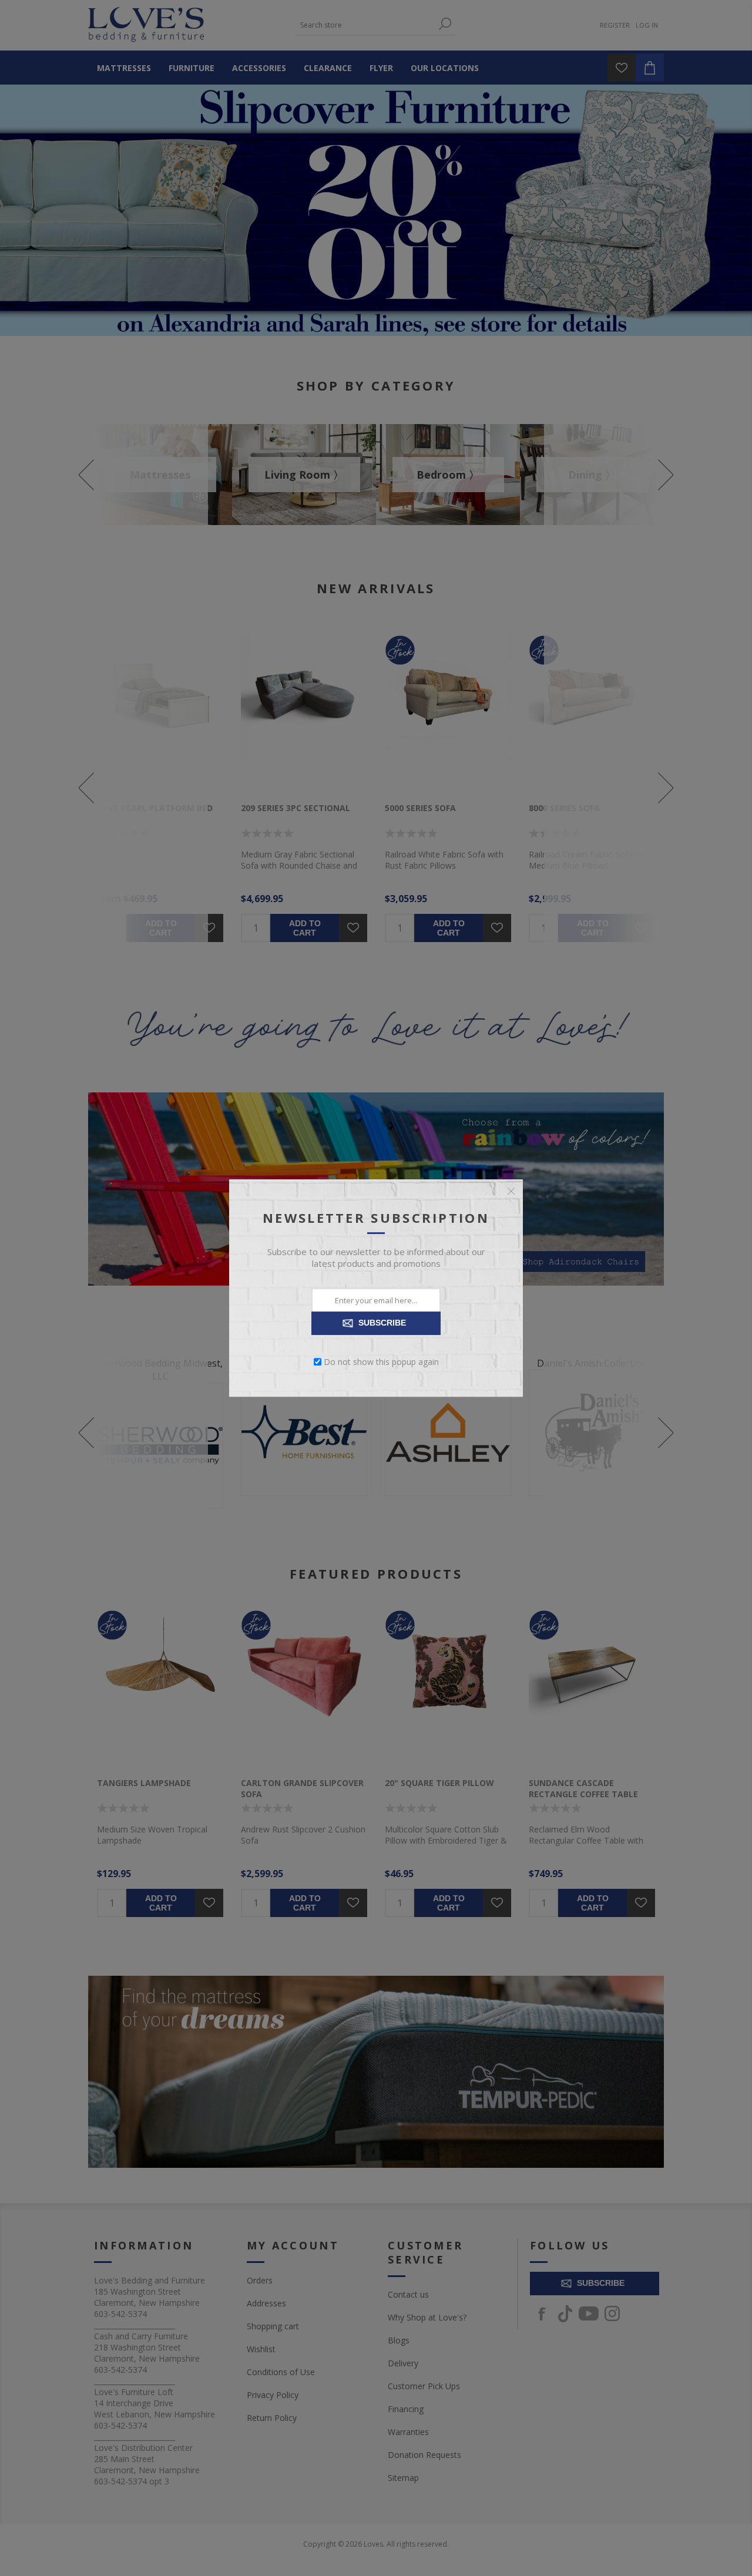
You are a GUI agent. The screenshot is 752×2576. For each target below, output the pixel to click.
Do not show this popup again (381, 1362)
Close (511, 1191)
